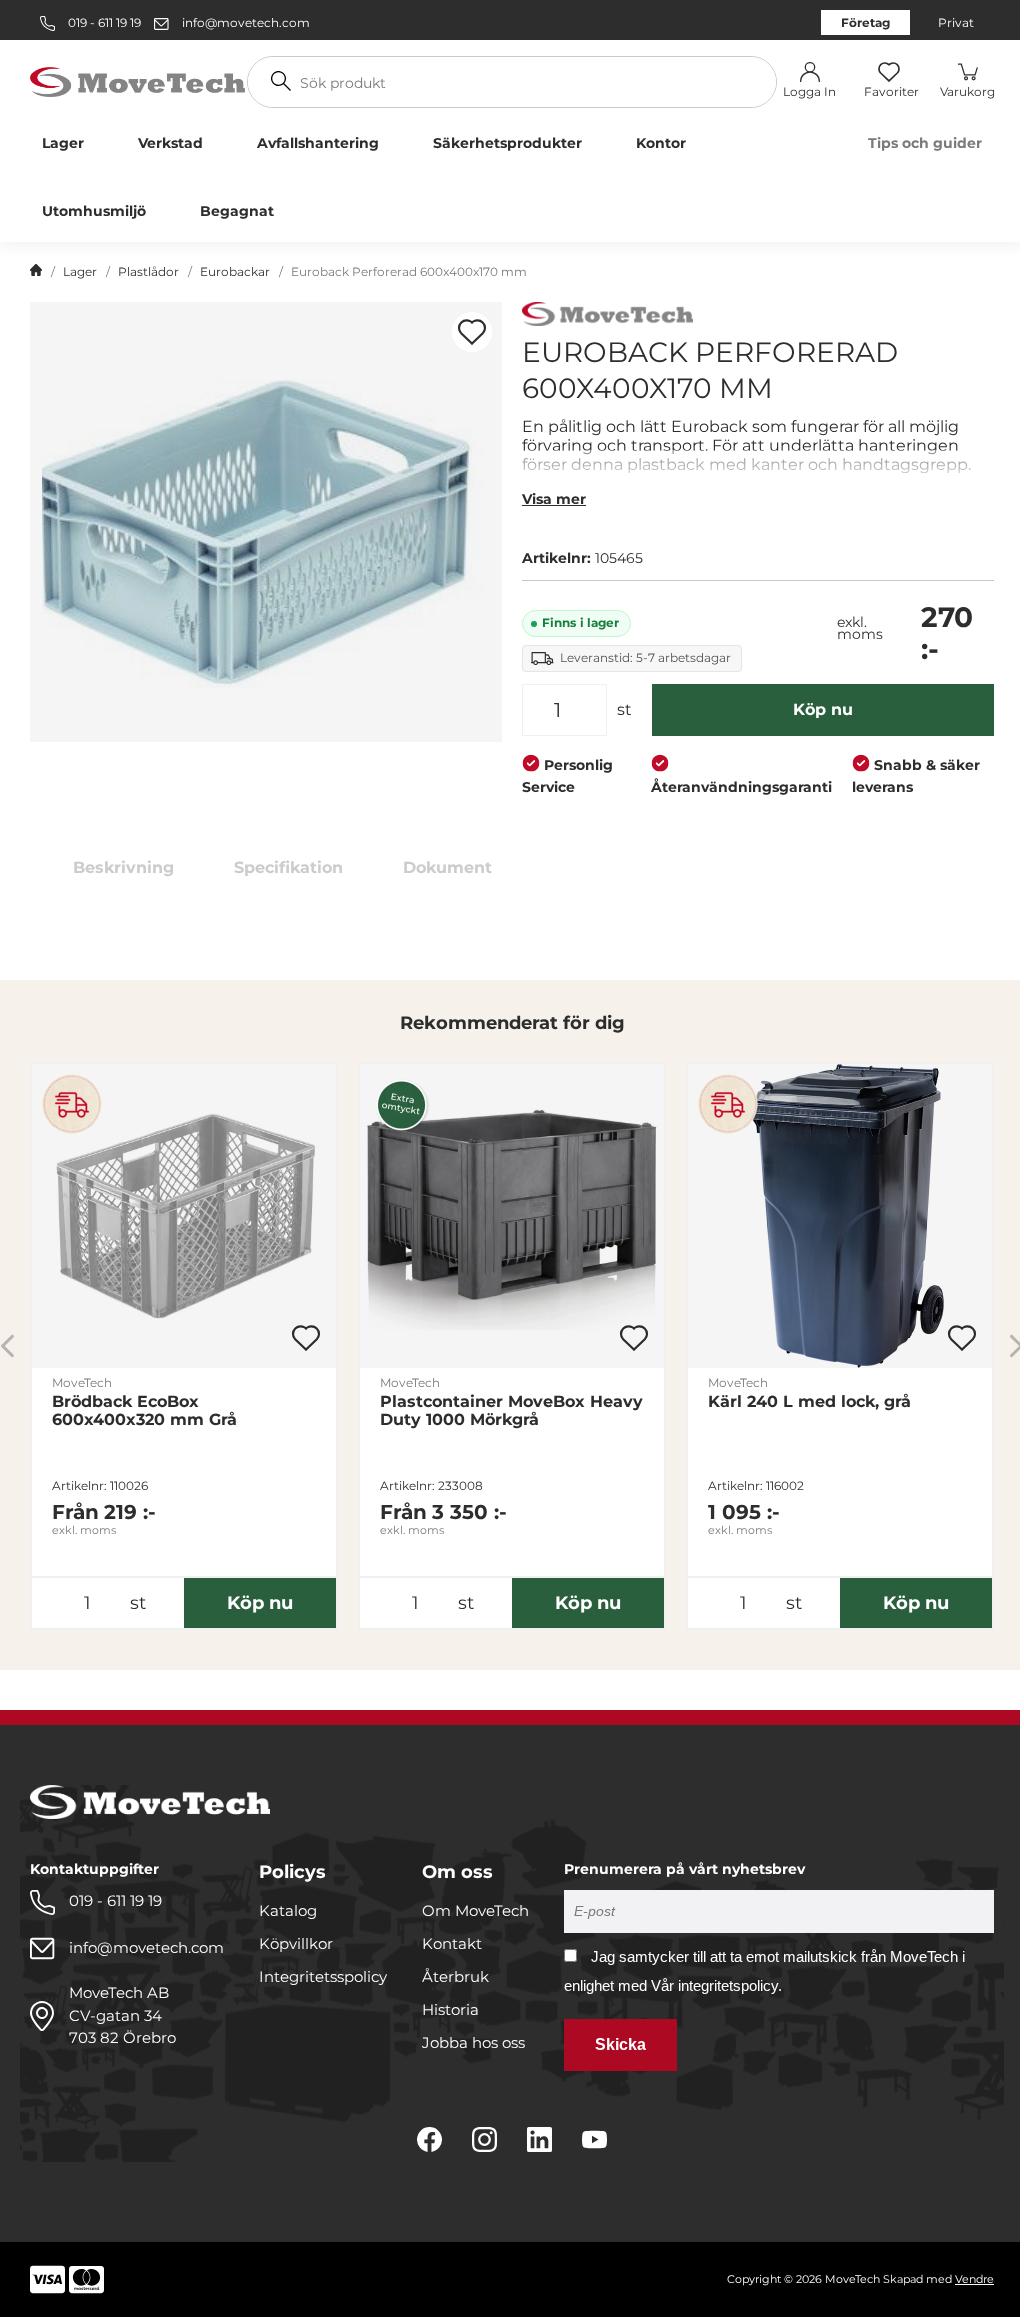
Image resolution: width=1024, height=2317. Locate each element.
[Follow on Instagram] (484, 2139)
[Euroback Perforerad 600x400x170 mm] (266, 522)
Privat (956, 22)
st (624, 709)
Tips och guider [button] (925, 143)
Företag (865, 22)
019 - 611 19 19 (103, 22)
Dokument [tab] (447, 867)
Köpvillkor (296, 1943)
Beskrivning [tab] (123, 867)
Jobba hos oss (473, 2042)
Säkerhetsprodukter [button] (507, 143)
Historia (450, 2009)
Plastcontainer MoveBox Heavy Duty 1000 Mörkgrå (511, 1411)
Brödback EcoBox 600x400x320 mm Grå (144, 1411)
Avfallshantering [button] (318, 143)
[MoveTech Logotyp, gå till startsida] (137, 80)
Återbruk (455, 1976)
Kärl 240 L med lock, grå (809, 1402)
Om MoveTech (475, 1910)
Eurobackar (235, 271)
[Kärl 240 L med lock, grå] (840, 1216)
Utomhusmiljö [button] (94, 211)
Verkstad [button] (170, 143)
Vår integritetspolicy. (716, 1985)
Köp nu (823, 709)
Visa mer (554, 499)
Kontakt (452, 1943)
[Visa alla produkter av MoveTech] (607, 316)
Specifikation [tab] (288, 867)
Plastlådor (148, 271)
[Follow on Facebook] (429, 2139)
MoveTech (82, 1382)
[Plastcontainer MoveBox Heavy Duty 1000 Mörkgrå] (512, 1216)
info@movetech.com (246, 22)
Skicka (620, 2044)
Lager (80, 271)
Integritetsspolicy (323, 1976)
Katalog (288, 1910)
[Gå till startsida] (36, 272)
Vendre (974, 2279)
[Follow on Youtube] (594, 2139)
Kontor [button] (661, 143)
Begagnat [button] (237, 211)
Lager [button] (63, 143)
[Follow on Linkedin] (539, 2139)
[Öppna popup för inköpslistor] (472, 332)
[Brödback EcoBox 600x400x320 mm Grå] (184, 1216)
